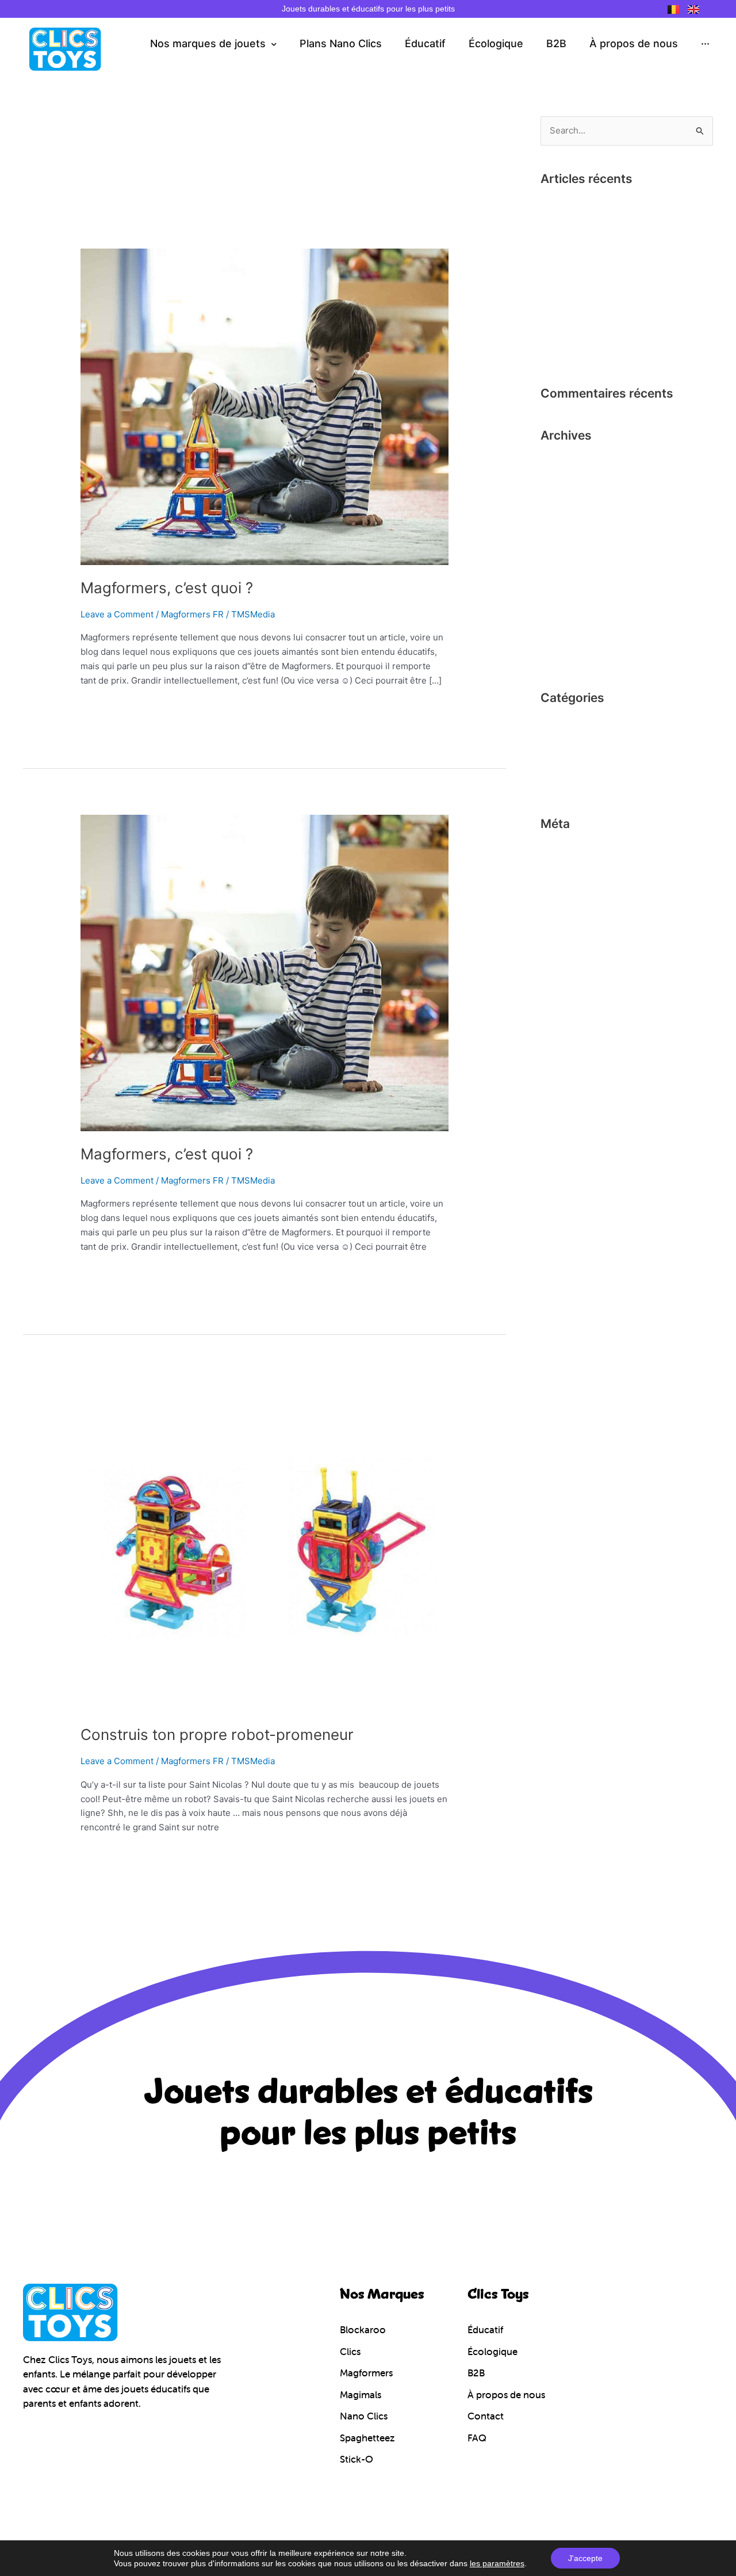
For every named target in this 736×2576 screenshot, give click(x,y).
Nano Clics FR (569, 763)
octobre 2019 (567, 520)
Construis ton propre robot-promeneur (217, 1734)
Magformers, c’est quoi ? (167, 588)
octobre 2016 (567, 578)
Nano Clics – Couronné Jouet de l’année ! (624, 205)
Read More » (106, 707)
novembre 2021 (572, 481)
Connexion (563, 850)
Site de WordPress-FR (586, 908)
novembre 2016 (572, 558)
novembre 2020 (573, 500)
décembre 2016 (572, 539)
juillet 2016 (563, 636)
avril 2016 (560, 656)
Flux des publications (584, 869)
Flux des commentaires (588, 889)
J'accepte (585, 2558)
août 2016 (560, 617)
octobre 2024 (568, 461)
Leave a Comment (117, 614)
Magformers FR (192, 614)
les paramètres (497, 2563)
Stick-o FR (561, 782)
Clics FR (557, 724)
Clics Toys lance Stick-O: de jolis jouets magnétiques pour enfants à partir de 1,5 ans (623, 334)
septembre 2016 (574, 598)
